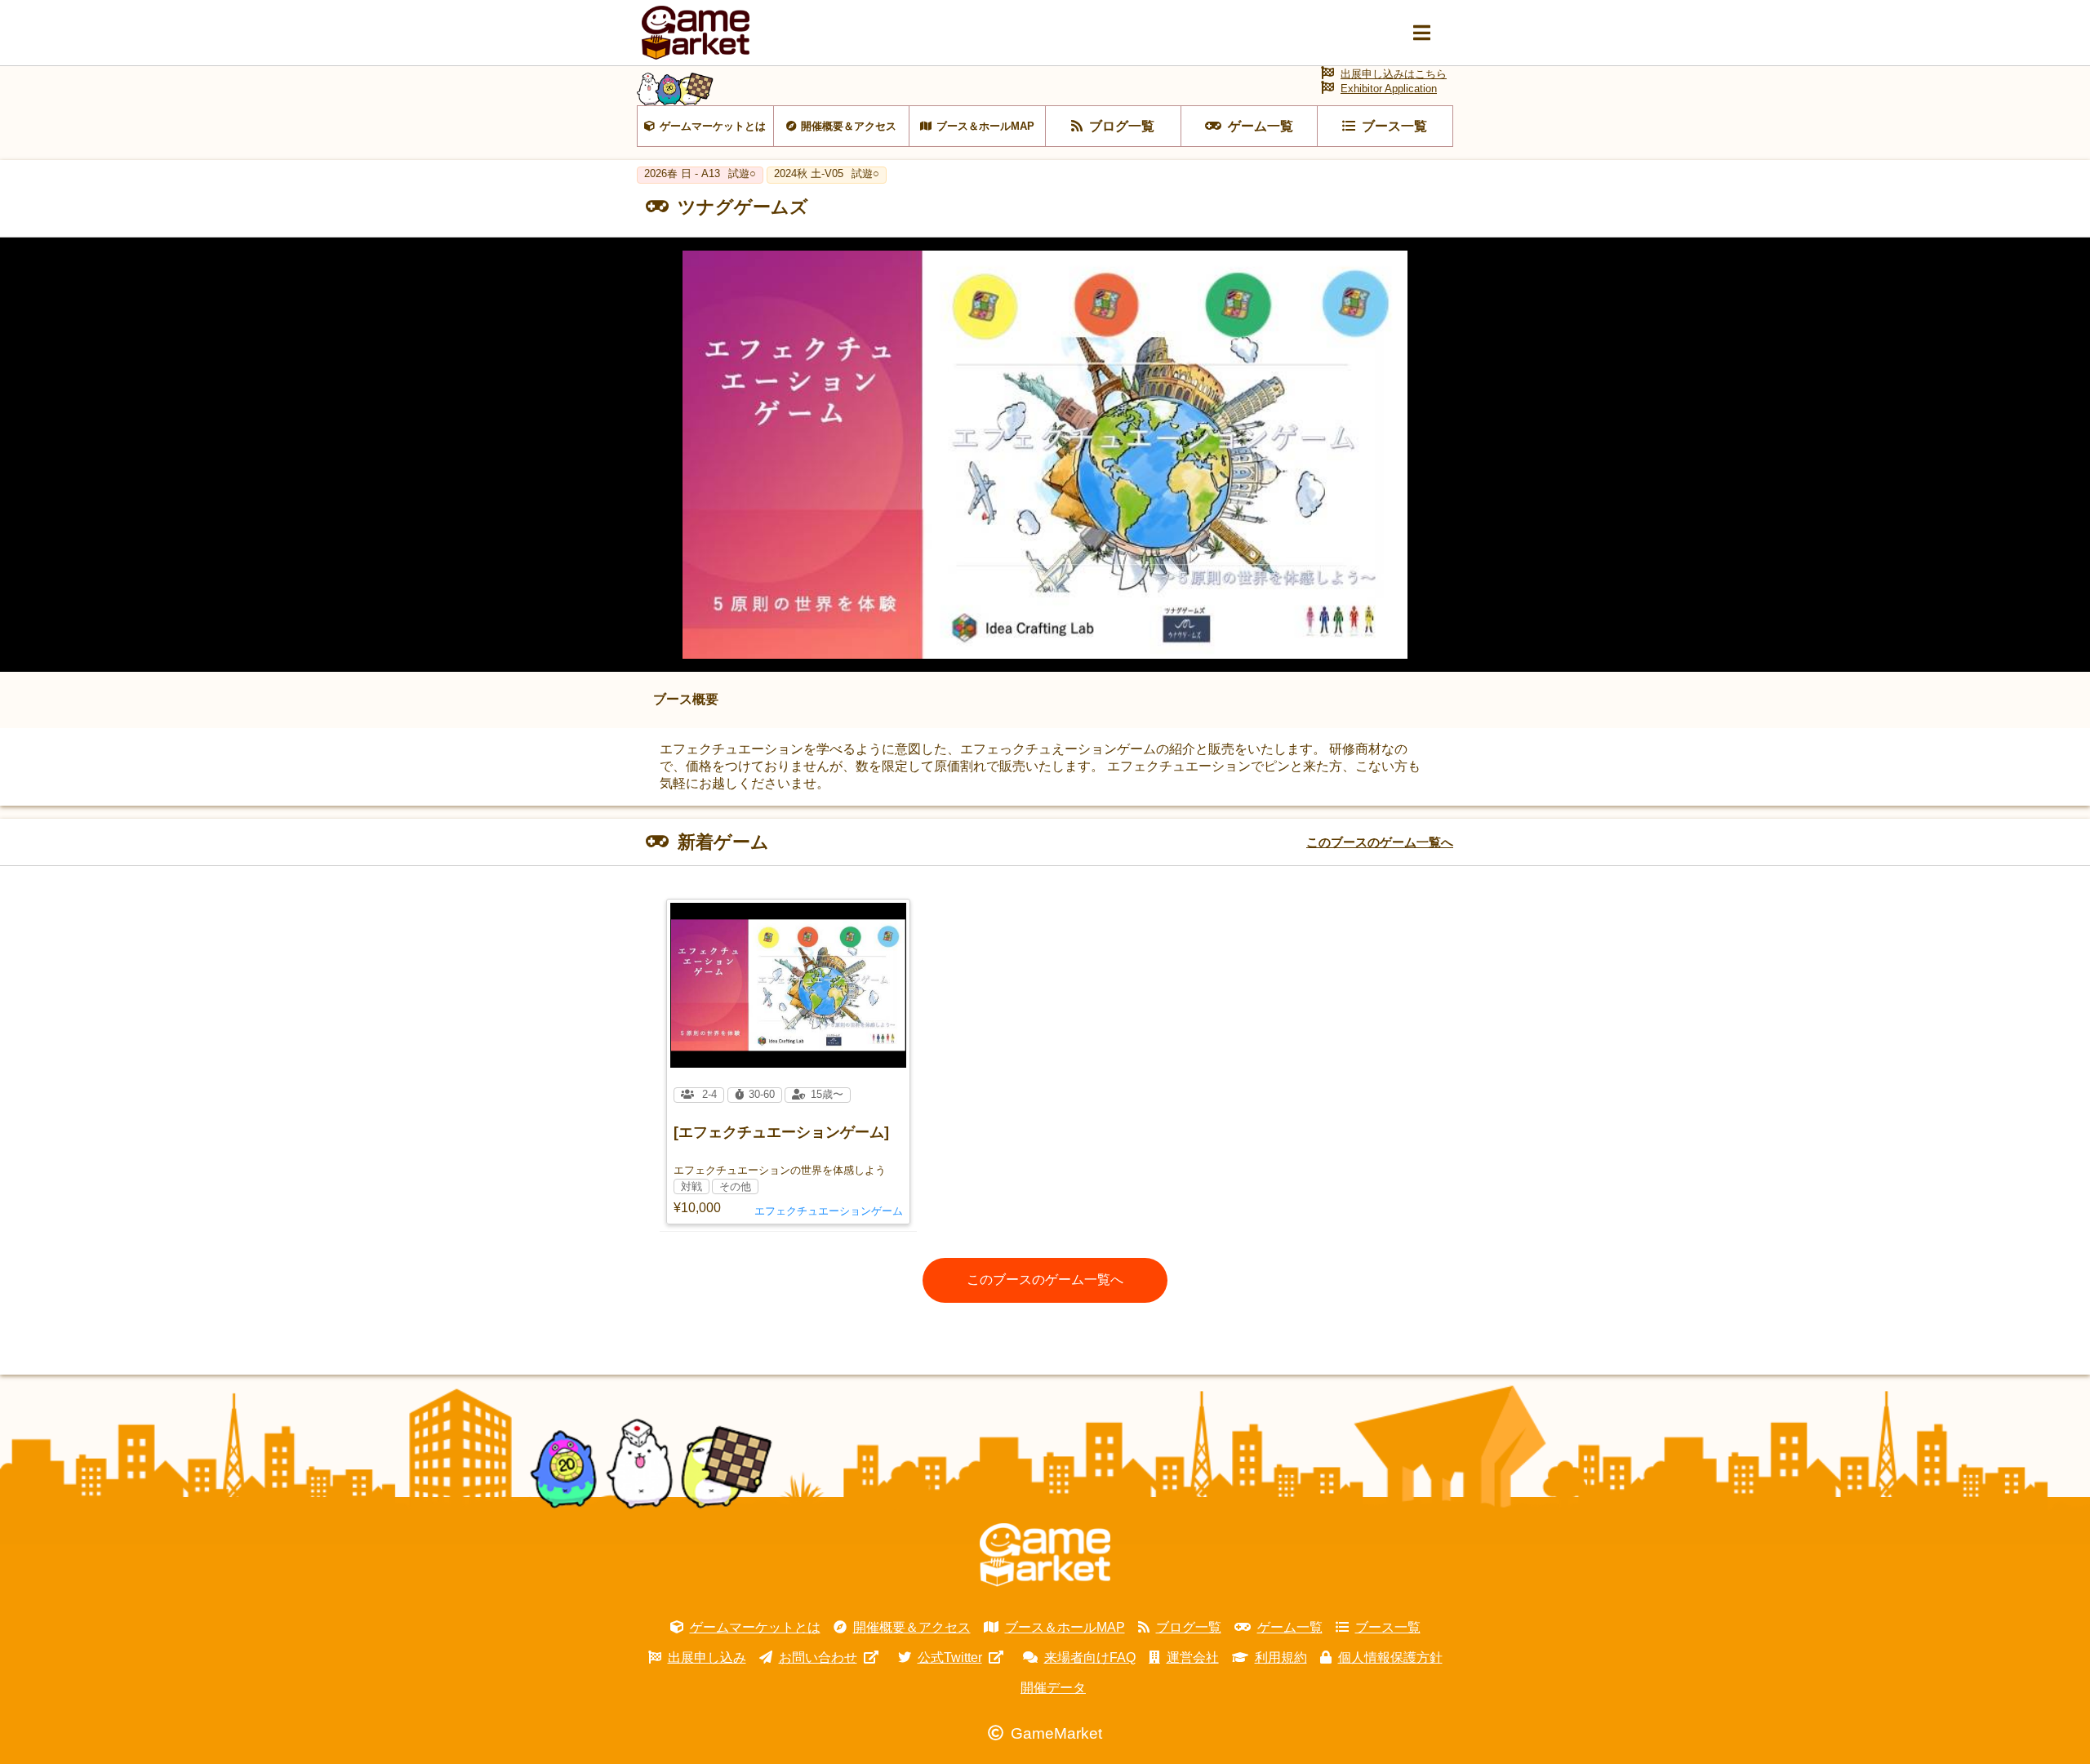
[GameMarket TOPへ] (1045, 1555)
